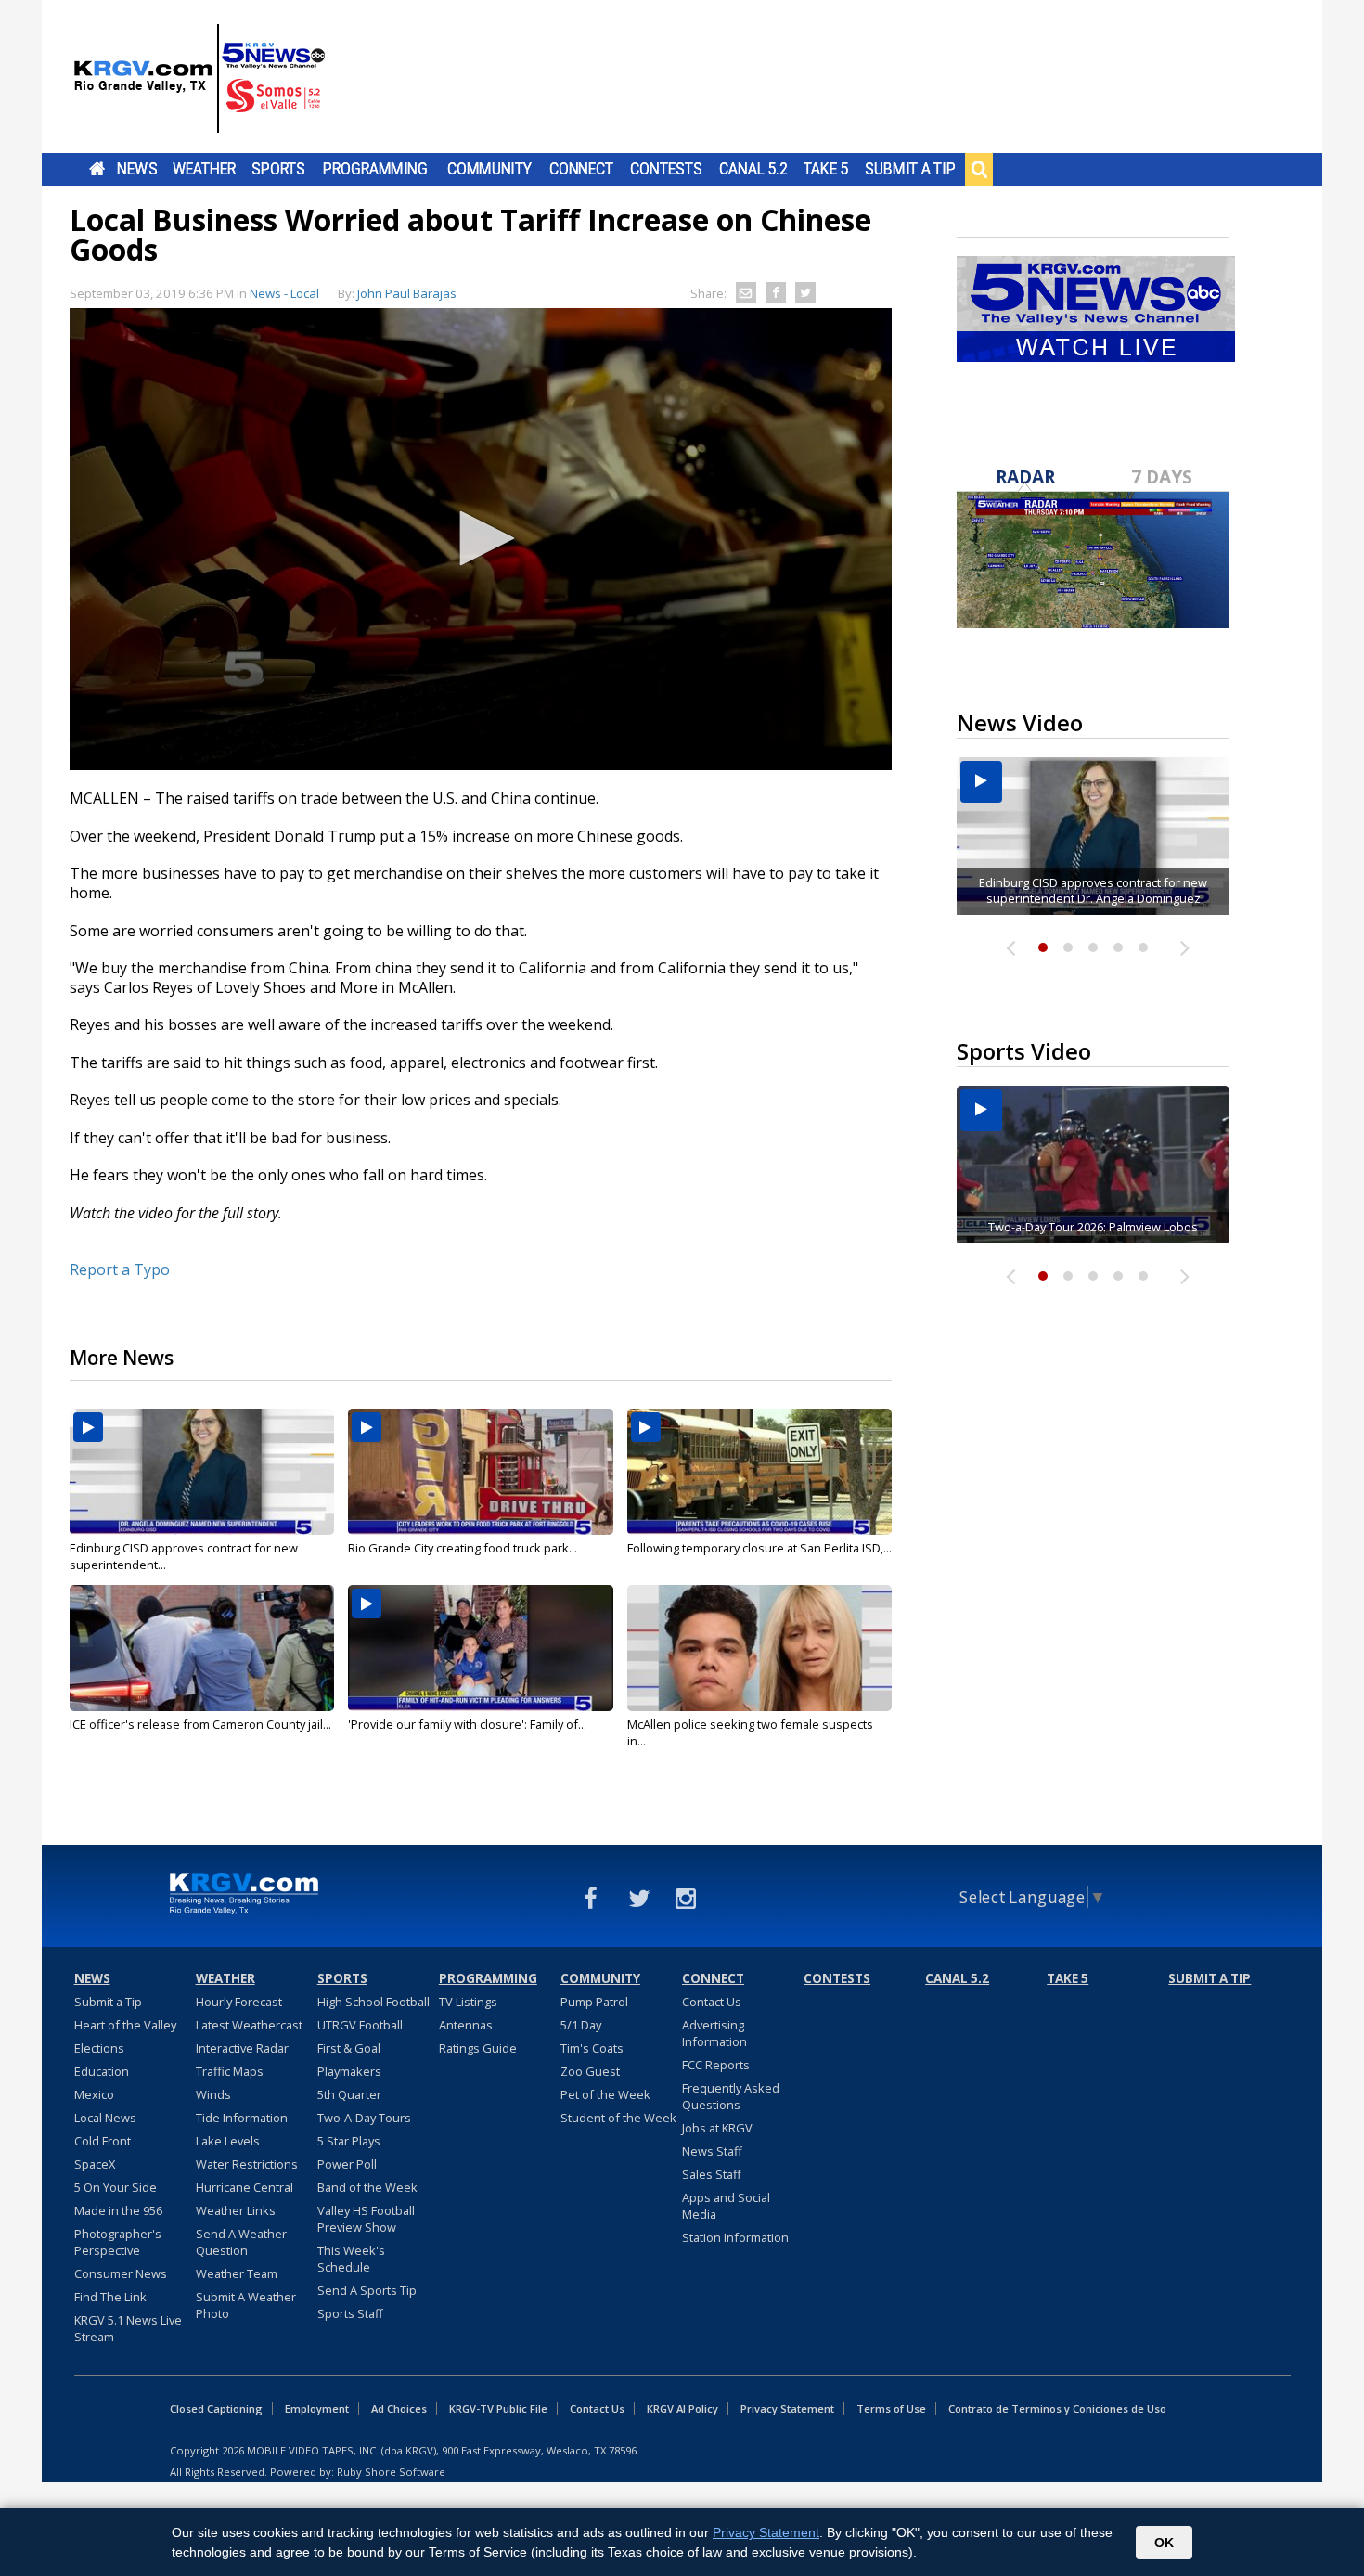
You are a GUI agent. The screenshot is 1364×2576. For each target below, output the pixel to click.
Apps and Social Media (726, 2206)
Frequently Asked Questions (731, 2096)
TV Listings (468, 2002)
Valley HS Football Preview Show (366, 2219)
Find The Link (110, 2297)
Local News (105, 2118)
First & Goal (349, 2048)
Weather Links (236, 2210)
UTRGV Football (360, 2025)
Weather (204, 169)
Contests (666, 169)
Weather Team (237, 2273)
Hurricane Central (244, 2187)
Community (489, 169)
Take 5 (826, 169)
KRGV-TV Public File (498, 2409)
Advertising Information (714, 2033)
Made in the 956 (118, 2210)
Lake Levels (228, 2141)
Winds (213, 2094)
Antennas (466, 2025)
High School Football (373, 2002)
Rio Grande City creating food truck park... (463, 1548)
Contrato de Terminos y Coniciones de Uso (1057, 2409)
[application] (481, 539)
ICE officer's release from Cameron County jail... (200, 1724)
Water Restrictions (247, 2164)
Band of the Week (367, 2187)
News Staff (712, 2151)
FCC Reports (716, 2065)
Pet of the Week (605, 2094)
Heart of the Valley (125, 2025)
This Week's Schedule (351, 2259)
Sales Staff (712, 2174)
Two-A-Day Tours (364, 2118)
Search (979, 169)
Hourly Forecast (239, 2002)
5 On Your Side (116, 2187)
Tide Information (242, 2118)
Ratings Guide (478, 2048)
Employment (317, 2409)
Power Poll (347, 2164)
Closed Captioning (216, 2409)
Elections (99, 2048)
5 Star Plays (349, 2141)
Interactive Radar (242, 2048)
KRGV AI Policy (682, 2409)
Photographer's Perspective (118, 2242)
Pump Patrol (594, 2002)
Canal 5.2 (753, 169)
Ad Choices (399, 2409)
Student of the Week (618, 2118)
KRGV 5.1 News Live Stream (128, 2328)
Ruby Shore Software (391, 2472)
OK (1164, 2543)
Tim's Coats (592, 2048)
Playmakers (349, 2071)
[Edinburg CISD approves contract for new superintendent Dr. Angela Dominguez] (202, 1472)
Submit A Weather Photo (246, 2305)
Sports (278, 169)
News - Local (284, 293)
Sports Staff (350, 2313)
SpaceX (95, 2164)
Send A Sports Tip (367, 2290)
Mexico (94, 2094)
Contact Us (712, 2002)
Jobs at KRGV (717, 2128)
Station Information (735, 2237)
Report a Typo (120, 1269)
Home (97, 169)
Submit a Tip (910, 169)
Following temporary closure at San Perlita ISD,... (759, 1548)
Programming (375, 169)
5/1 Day (581, 2025)
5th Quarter (349, 2094)
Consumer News (121, 2273)
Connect (581, 169)
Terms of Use (891, 2409)
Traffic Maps (230, 2071)
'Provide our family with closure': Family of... (467, 1724)
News (137, 169)
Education (102, 2071)
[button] (481, 538)
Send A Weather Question (241, 2242)
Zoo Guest (590, 2071)
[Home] (199, 79)
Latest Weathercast (249, 2025)
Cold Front (103, 2141)
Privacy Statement (787, 2409)
